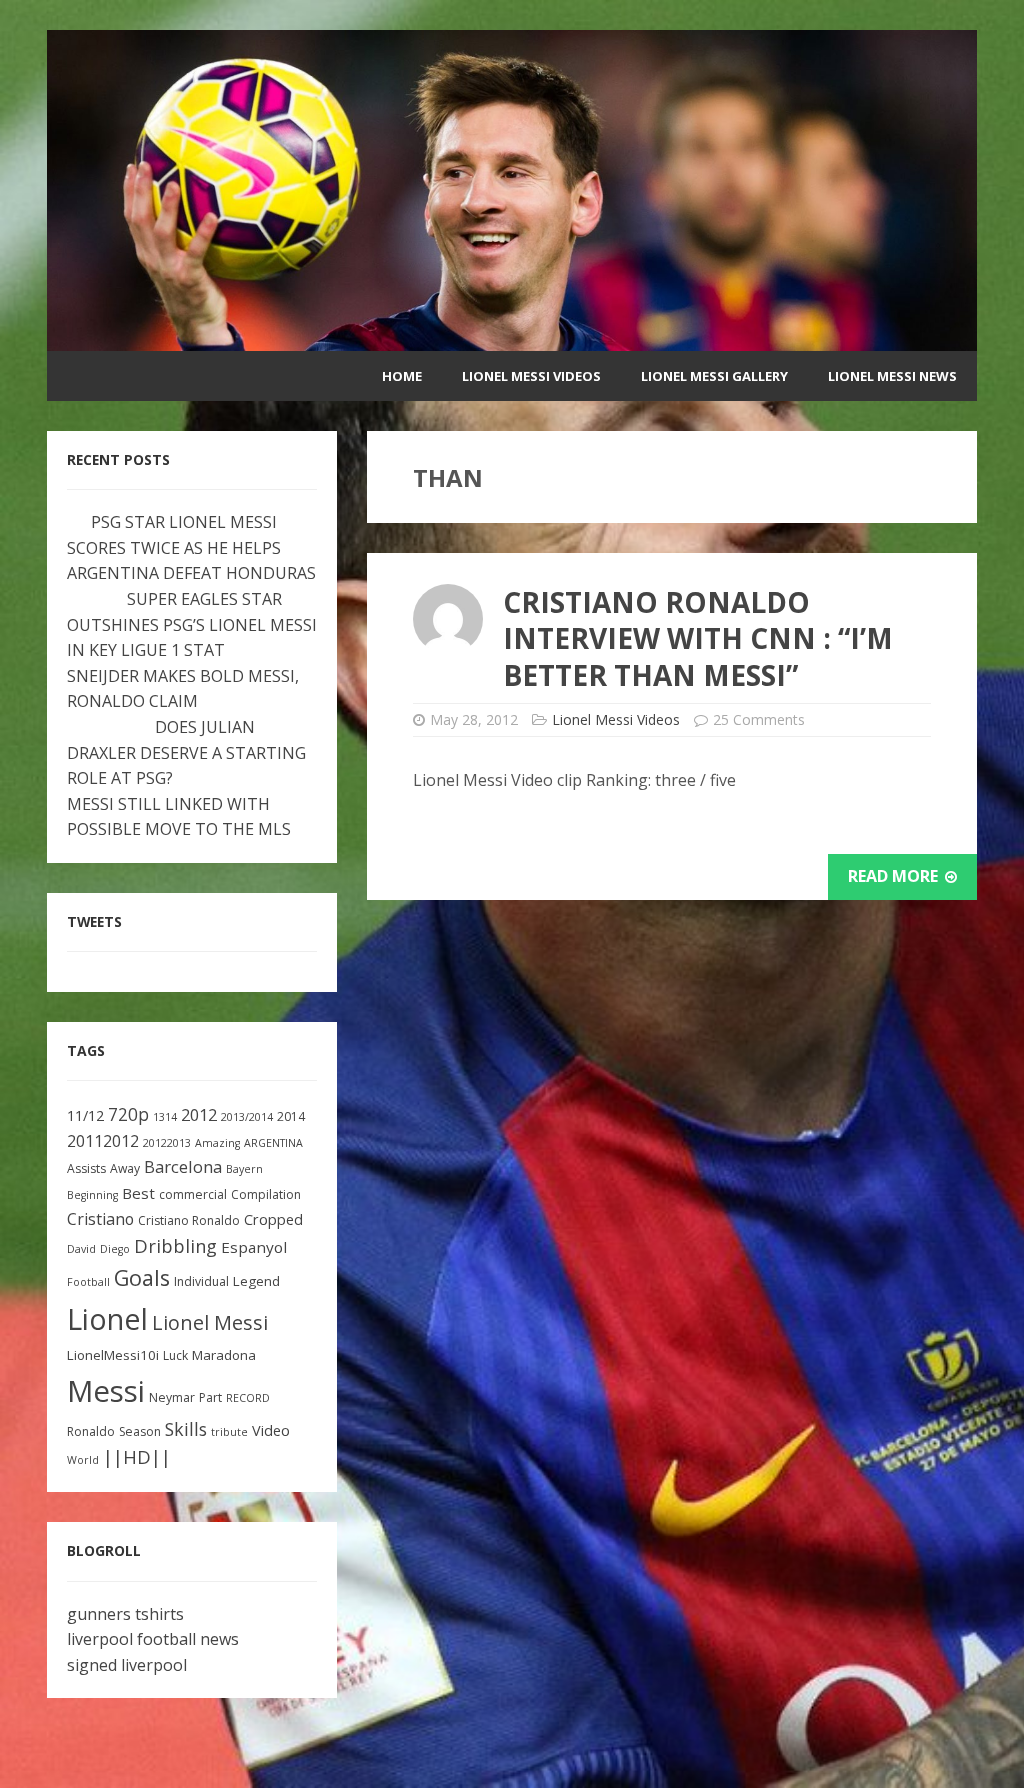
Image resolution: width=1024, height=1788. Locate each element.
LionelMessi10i (113, 1355)
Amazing (217, 1143)
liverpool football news (153, 1639)
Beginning (92, 1195)
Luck (175, 1355)
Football (88, 1282)
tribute (229, 1432)
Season (140, 1431)
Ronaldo (91, 1431)
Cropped (273, 1219)
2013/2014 (247, 1117)
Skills (186, 1429)
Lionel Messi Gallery (714, 376)
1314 (165, 1117)
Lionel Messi (210, 1322)
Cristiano (100, 1219)
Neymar (172, 1397)
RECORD (248, 1398)
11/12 (85, 1115)
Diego (115, 1249)
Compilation (266, 1194)
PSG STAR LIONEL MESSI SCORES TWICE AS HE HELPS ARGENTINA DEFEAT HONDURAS (191, 547)
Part (210, 1397)
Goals (142, 1277)
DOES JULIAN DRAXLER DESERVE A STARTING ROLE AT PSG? (186, 752)
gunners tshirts (125, 1614)
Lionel (107, 1318)
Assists (86, 1168)
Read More (895, 876)
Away (125, 1168)
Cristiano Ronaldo (189, 1220)
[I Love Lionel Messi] (512, 338)
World (83, 1460)
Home (402, 376)
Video (271, 1430)
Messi (106, 1391)
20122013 (167, 1143)
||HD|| (137, 1457)
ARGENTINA (273, 1143)
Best (138, 1193)
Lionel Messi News (892, 376)
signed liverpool (127, 1665)
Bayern (244, 1169)
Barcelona (183, 1166)
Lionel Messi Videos (531, 376)
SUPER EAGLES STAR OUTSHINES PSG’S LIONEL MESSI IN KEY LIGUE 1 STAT (192, 624)
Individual (201, 1281)
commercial (193, 1194)
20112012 (103, 1141)
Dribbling (175, 1246)
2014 (291, 1116)
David (81, 1249)
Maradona (224, 1355)
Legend (256, 1281)
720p (128, 1114)
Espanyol (254, 1247)
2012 (199, 1114)
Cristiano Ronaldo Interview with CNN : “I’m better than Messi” (698, 638)
